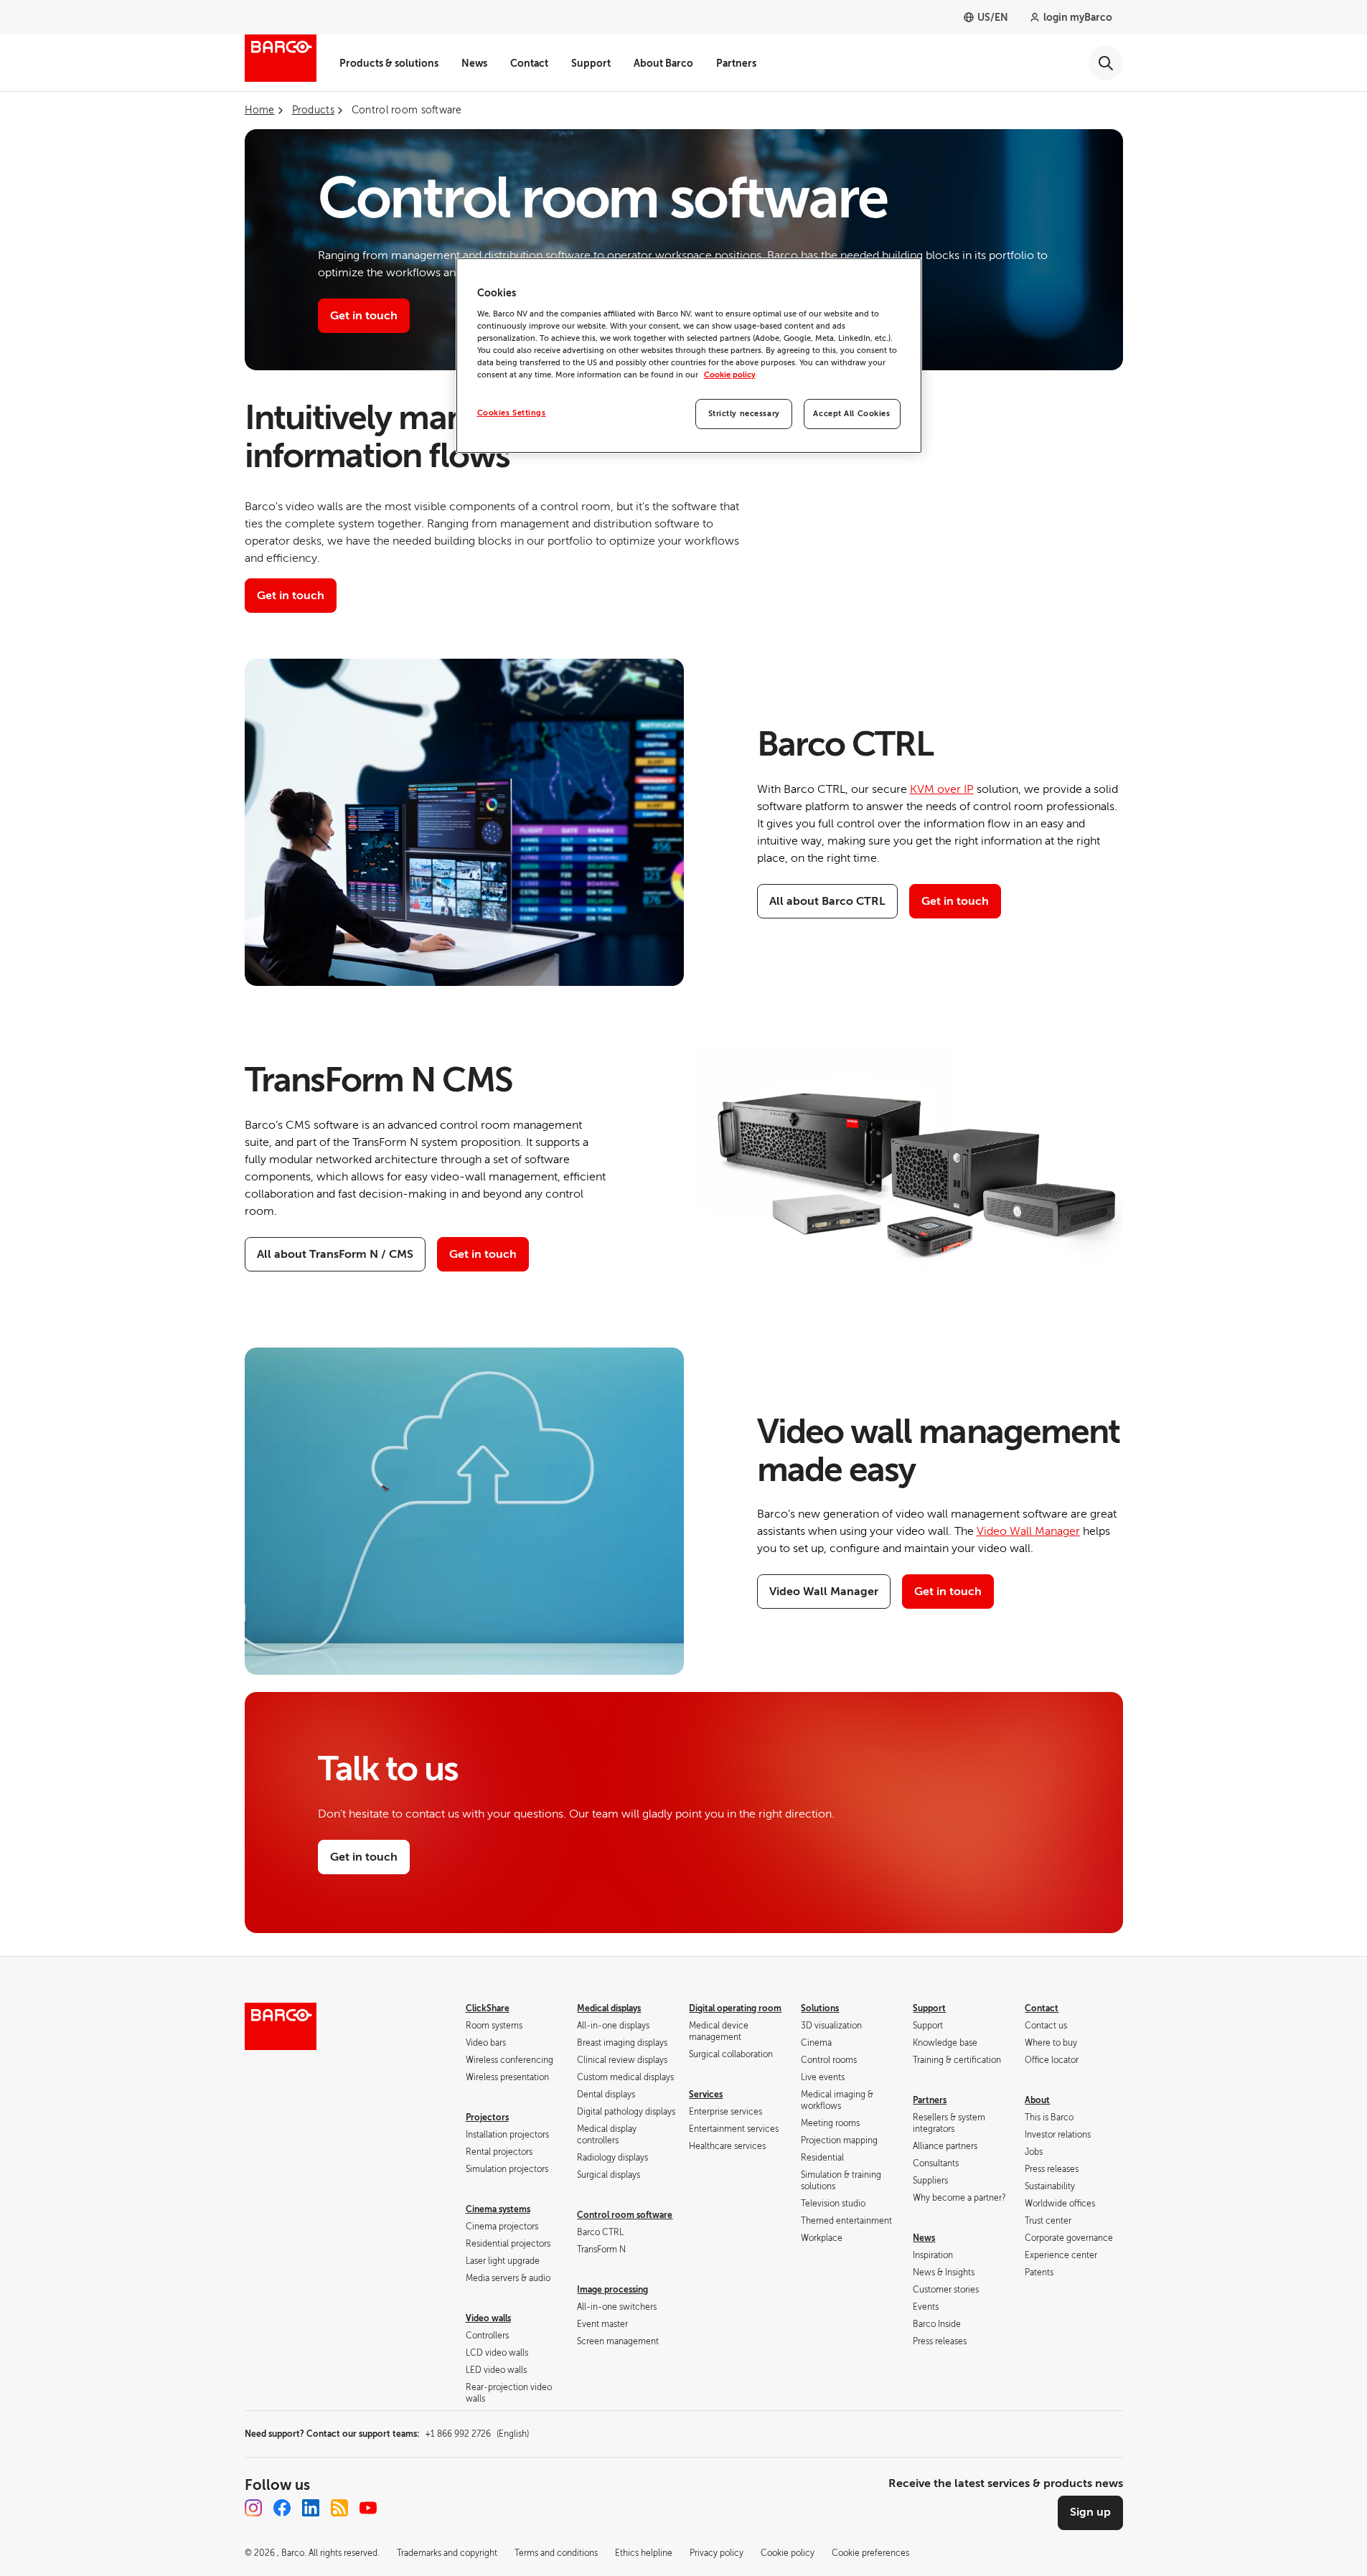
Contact (529, 63)
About (1037, 2100)
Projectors (487, 2117)
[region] (689, 356)
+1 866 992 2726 (477, 2434)
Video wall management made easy (939, 1451)
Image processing (612, 2290)
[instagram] (253, 2508)
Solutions (820, 2008)
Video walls (488, 2318)
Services (706, 2095)
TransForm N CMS (379, 1080)
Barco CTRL (845, 744)
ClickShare (488, 2008)
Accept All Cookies (851, 414)
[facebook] (282, 2508)
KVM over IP (942, 789)
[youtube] (368, 2508)
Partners (736, 63)
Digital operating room (735, 2008)
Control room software (625, 2215)
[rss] (339, 2508)
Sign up (1090, 2512)
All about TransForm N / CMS (335, 1254)
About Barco (663, 63)
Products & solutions (389, 63)
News (474, 63)
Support (591, 63)
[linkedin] (311, 2508)
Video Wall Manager (1028, 1531)
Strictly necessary (744, 414)
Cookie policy (730, 375)
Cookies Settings (512, 413)
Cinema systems (498, 2209)
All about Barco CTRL (827, 901)
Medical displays (609, 2008)
